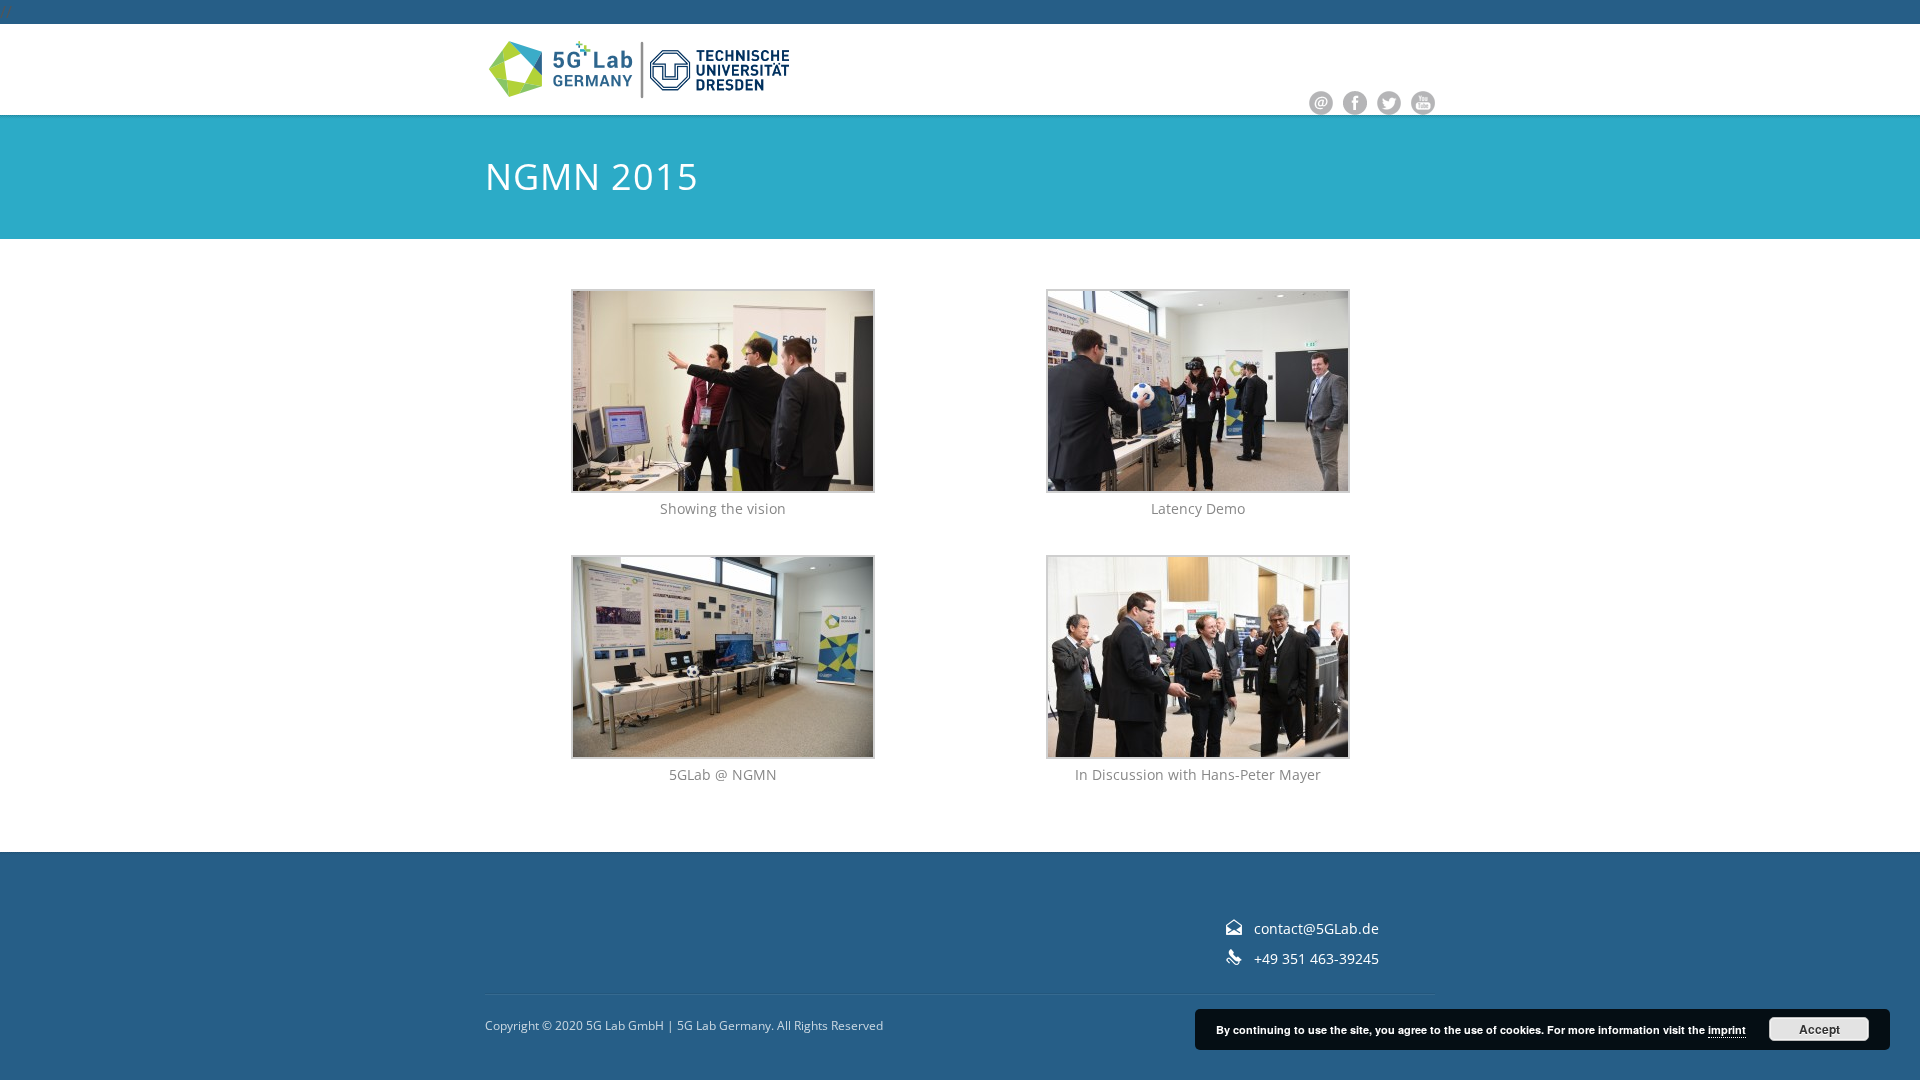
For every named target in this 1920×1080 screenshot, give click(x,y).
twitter (1389, 103)
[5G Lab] (640, 69)
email (1321, 103)
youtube (1423, 103)
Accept (1819, 1029)
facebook (1355, 103)
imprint (1727, 1029)
